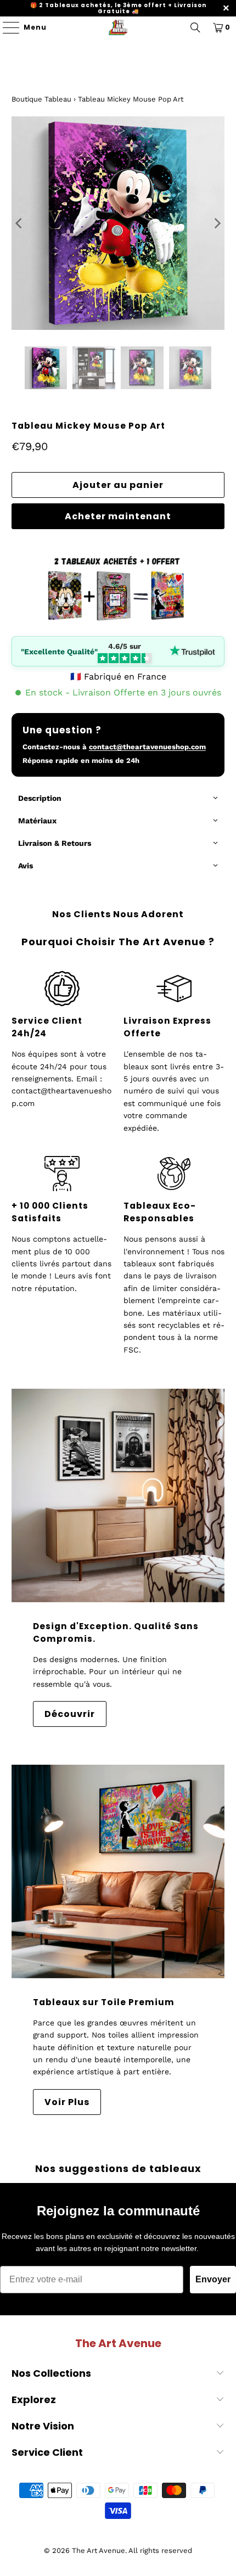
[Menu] (6, 27)
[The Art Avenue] (118, 27)
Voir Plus (67, 2102)
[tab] (118, 799)
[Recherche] (195, 27)
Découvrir (70, 1714)
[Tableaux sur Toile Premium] (118, 1871)
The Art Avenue (99, 2550)
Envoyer (213, 2279)
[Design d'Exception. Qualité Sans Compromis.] (118, 1495)
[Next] (216, 223)
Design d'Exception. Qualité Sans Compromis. (116, 1632)
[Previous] (20, 223)
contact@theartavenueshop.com (147, 747)
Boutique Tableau (41, 99)
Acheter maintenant (118, 516)
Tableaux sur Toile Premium (104, 2002)
